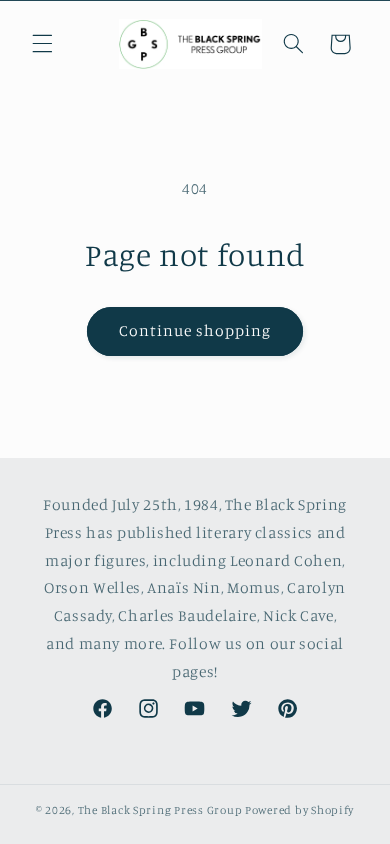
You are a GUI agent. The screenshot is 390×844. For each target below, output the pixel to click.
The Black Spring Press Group (160, 810)
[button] (42, 44)
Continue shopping (195, 330)
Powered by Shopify (299, 810)
